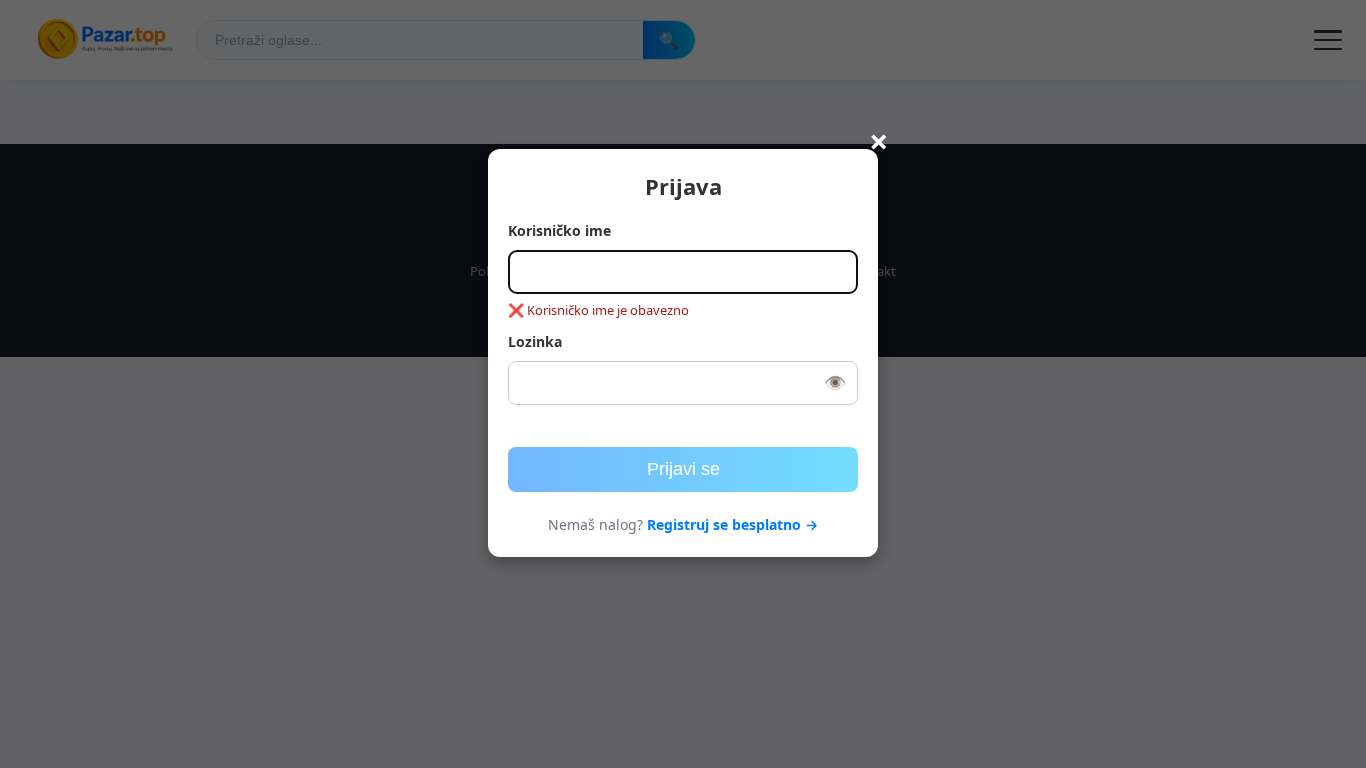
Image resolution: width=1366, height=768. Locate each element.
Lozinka (535, 341)
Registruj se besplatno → (732, 524)
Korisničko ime (559, 230)
